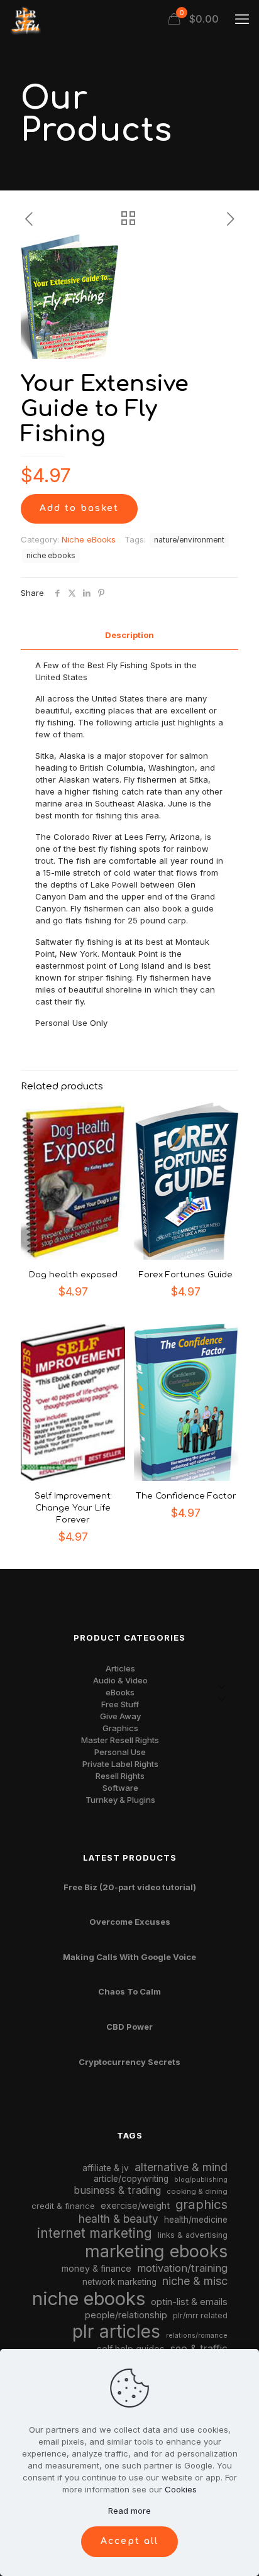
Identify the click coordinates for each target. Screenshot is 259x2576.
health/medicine (196, 2220)
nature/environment (189, 540)
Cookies (181, 2489)
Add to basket (79, 508)
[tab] (129, 635)
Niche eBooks (89, 539)
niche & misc (195, 2281)
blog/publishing (201, 2180)
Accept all (129, 2541)
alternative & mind (181, 2167)
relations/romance (197, 2335)
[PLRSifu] (25, 19)
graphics (201, 2204)
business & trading (117, 2190)
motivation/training (182, 2268)
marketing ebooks (156, 2251)
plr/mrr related (200, 2315)
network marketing (119, 2282)
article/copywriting (131, 2179)
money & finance (96, 2268)
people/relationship (126, 2315)
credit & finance (63, 2206)
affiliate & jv (106, 2168)
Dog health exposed (73, 1275)
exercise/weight (135, 2205)
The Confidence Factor (186, 1496)
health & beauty (118, 2219)
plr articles (116, 2331)
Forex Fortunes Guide (186, 1275)
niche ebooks (51, 556)
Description (129, 635)
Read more (129, 2511)
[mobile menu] (242, 19)
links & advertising (193, 2235)
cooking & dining (197, 2191)
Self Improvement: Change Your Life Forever (73, 1508)
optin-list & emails (189, 2302)
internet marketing (95, 2233)
